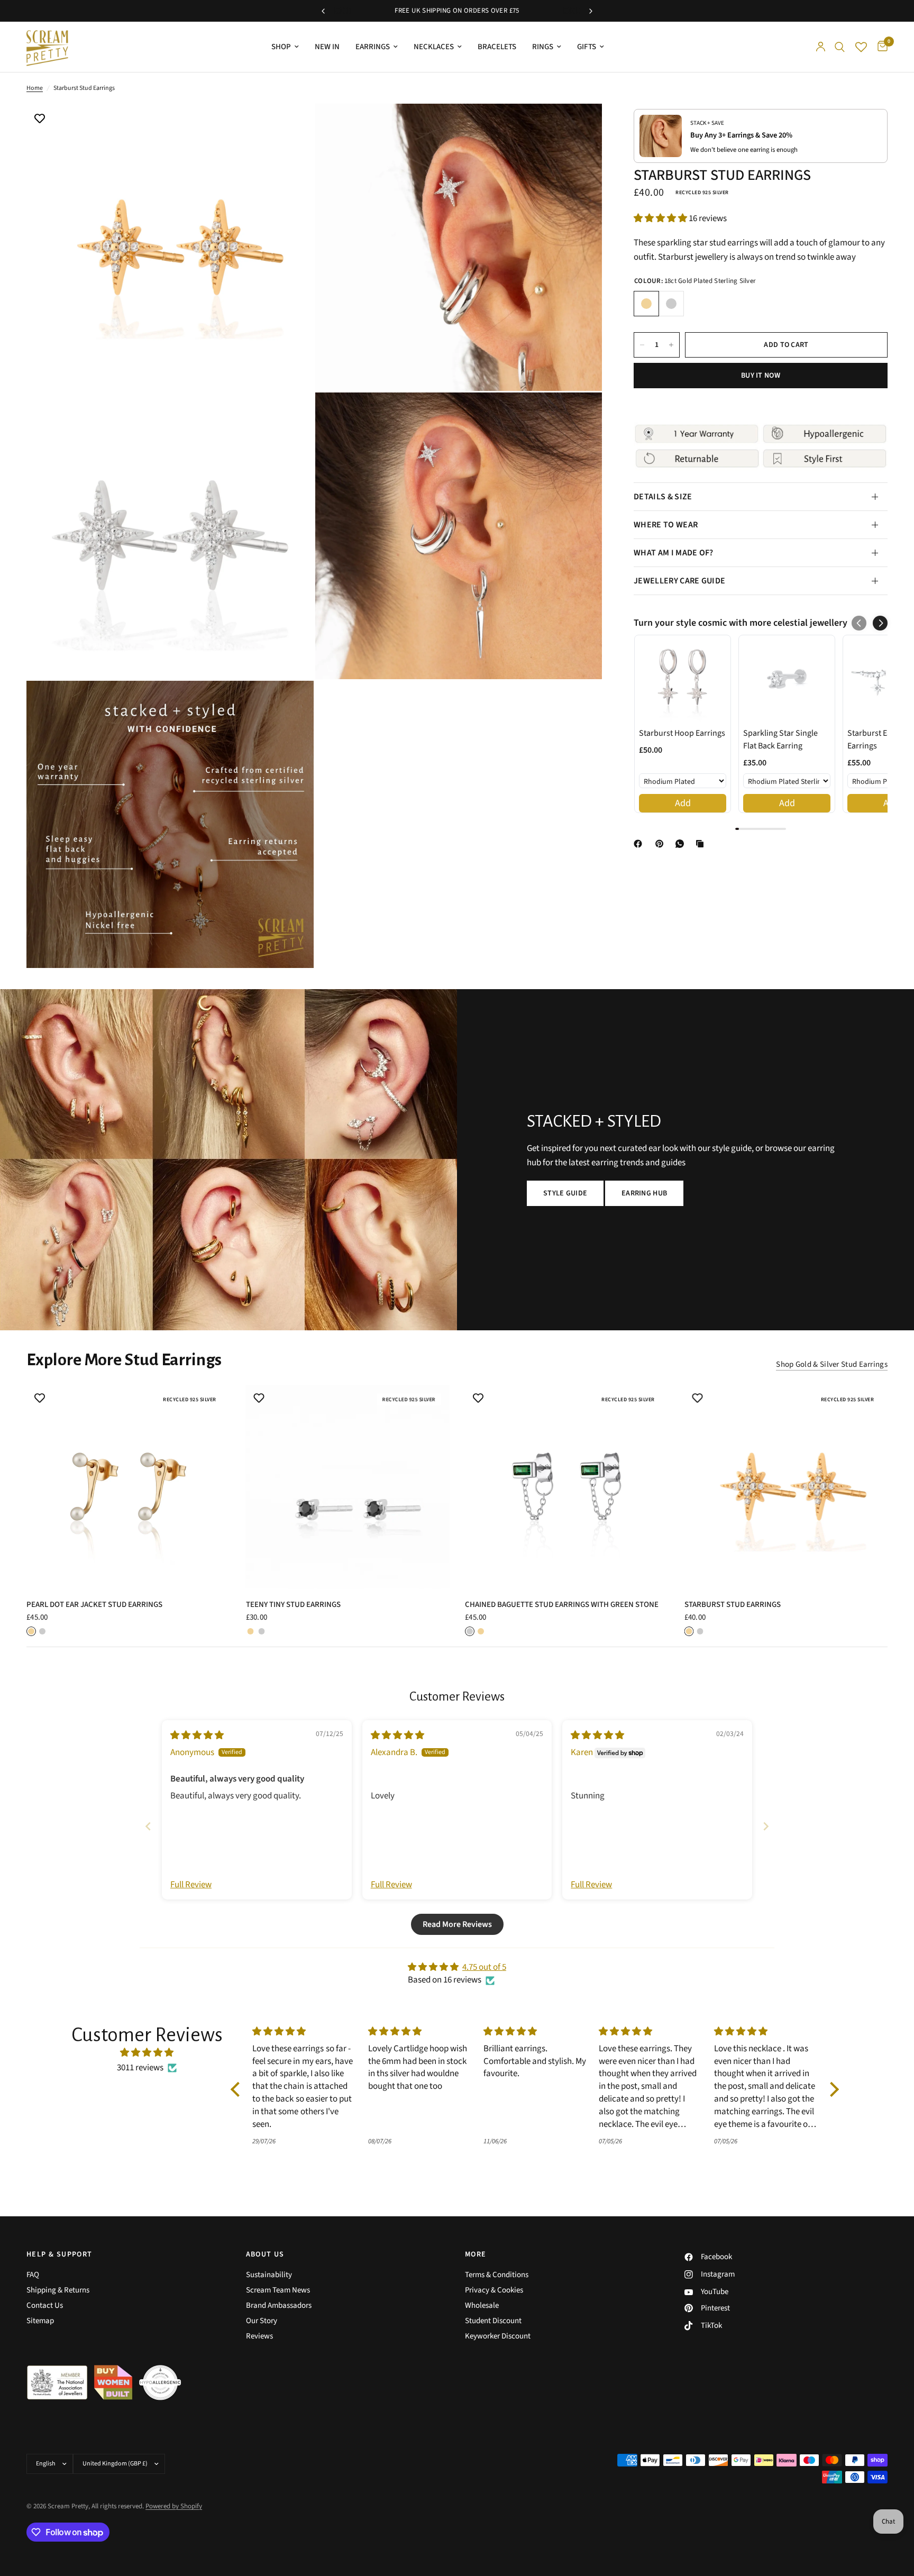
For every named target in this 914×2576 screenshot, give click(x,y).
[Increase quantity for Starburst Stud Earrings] (671, 345)
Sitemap (40, 2321)
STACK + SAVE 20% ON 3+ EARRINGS (457, 11)
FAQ (33, 2275)
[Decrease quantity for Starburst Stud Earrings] (642, 345)
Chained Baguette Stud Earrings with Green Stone (562, 1605)
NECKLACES (434, 47)
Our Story (262, 2321)
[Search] (840, 47)
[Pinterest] (662, 844)
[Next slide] (766, 1826)
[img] (197, 1735)
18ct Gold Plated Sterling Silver (646, 304)
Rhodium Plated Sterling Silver (671, 304)
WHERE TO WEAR (666, 525)
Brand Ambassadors (279, 2305)
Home (35, 88)
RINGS (543, 47)
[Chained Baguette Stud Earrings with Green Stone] (567, 1487)
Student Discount (493, 2321)
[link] (683, 679)
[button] (661, 218)
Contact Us (45, 2305)
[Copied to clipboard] (702, 844)
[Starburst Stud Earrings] (786, 1487)
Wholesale (482, 2305)
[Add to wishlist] (40, 120)
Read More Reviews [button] (457, 1924)
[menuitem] (285, 47)
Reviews (259, 2336)
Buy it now (761, 376)
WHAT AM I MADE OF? (674, 553)
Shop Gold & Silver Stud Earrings (832, 1364)
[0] (880, 47)
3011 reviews (140, 2068)
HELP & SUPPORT (60, 2254)
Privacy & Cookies (494, 2290)
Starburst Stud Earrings (733, 1605)
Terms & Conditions (497, 2275)
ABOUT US (265, 2254)
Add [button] (683, 803)
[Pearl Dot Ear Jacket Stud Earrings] (128, 1487)
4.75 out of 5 (484, 1967)
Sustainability (269, 2275)
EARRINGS (373, 47)
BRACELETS (497, 47)
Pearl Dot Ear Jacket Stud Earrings (94, 1605)
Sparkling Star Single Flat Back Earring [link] (780, 739)
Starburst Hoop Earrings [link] (682, 733)
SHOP (281, 47)
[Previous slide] (148, 1826)
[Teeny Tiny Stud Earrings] (348, 1487)
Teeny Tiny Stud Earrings (293, 1605)
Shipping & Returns (58, 2290)
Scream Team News (278, 2290)
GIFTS (587, 47)
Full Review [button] (191, 1885)
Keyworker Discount (498, 2336)
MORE (476, 2254)
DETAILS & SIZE (663, 497)
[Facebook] (640, 844)
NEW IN (327, 47)
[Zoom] (291, 126)
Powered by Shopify (174, 2506)
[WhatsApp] (682, 844)
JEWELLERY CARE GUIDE (679, 581)
